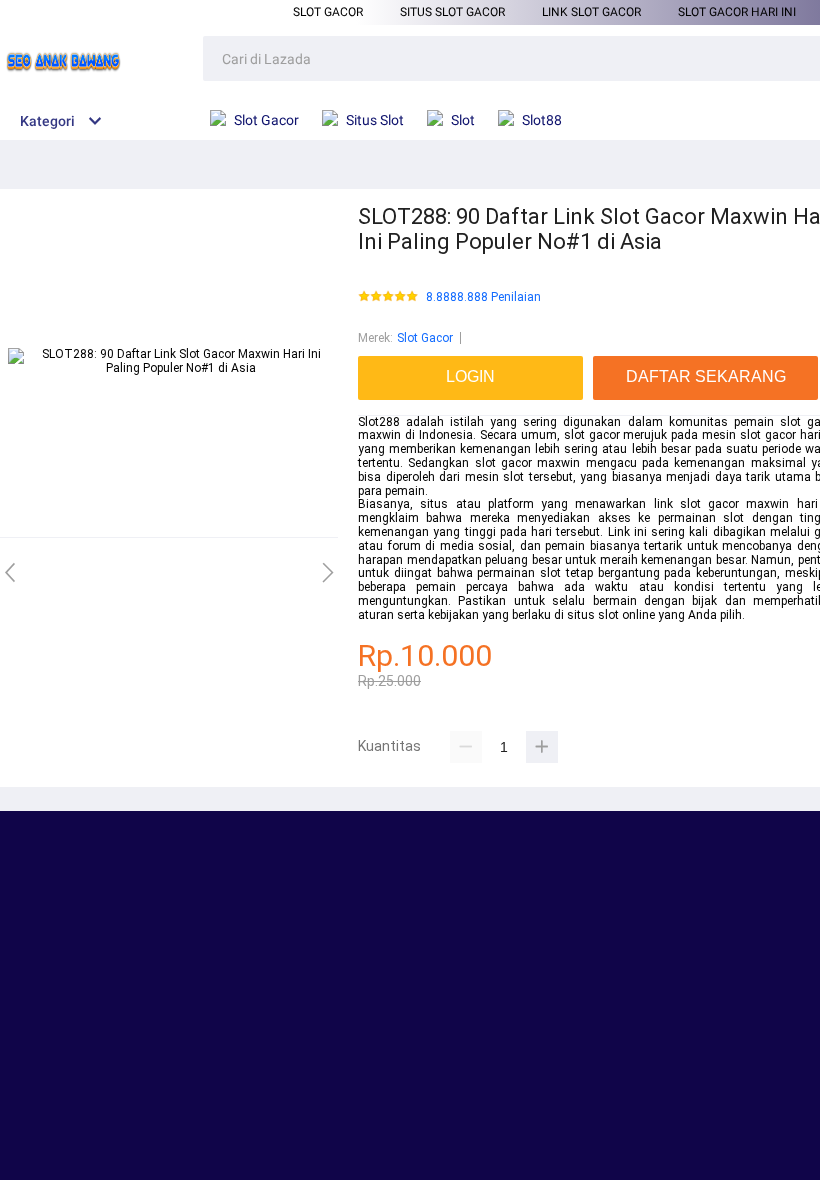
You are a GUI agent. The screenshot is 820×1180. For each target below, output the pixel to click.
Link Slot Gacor (591, 12)
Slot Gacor (328, 12)
